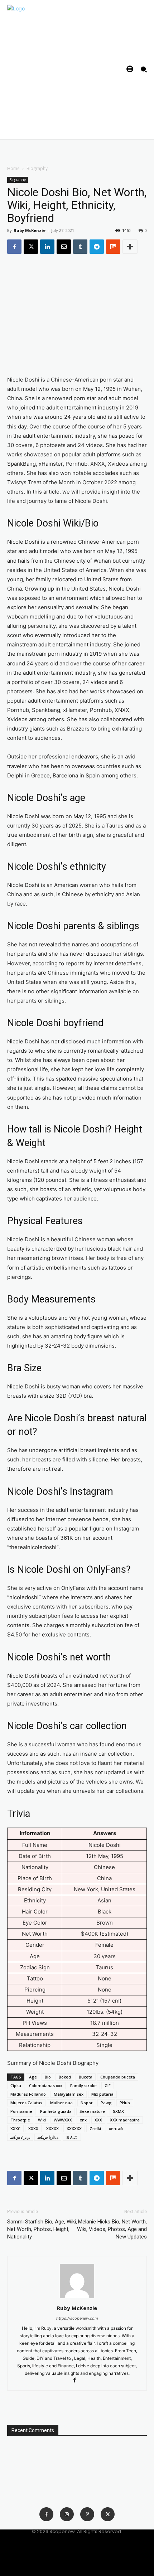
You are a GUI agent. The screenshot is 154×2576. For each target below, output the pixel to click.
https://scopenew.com (77, 2318)
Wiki (42, 2120)
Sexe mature (92, 2111)
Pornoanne (21, 2111)
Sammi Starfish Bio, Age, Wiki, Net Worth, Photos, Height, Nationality (42, 2229)
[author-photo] (77, 2298)
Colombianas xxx (46, 2085)
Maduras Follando (28, 2094)
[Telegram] (97, 247)
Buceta (86, 2077)
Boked (65, 2077)
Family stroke (83, 2085)
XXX (98, 2120)
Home (13, 168)
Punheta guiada (56, 2111)
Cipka (16, 2085)
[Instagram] (67, 2514)
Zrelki (95, 2128)
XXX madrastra (125, 2120)
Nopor (87, 2103)
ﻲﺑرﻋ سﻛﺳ (20, 2137)
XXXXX (52, 2128)
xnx (83, 2120)
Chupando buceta (118, 2077)
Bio (48, 2077)
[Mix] (113, 247)
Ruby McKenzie (30, 230)
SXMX (118, 2111)
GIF (108, 2085)
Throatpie (20, 2120)
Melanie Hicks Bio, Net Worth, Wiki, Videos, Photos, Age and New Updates (112, 2229)
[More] (130, 247)
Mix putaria (102, 2094)
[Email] (64, 247)
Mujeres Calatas (26, 2103)
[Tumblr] (80, 247)
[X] (31, 247)
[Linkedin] (47, 247)
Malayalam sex (69, 2094)
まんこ (72, 2137)
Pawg (106, 2103)
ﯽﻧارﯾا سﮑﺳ (48, 2137)
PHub (125, 2103)
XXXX (33, 2128)
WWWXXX (63, 2120)
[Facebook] (14, 247)
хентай (116, 2128)
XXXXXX (74, 2128)
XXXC (15, 2128)
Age (33, 2077)
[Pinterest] (87, 2514)
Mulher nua (61, 2103)
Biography (37, 168)
